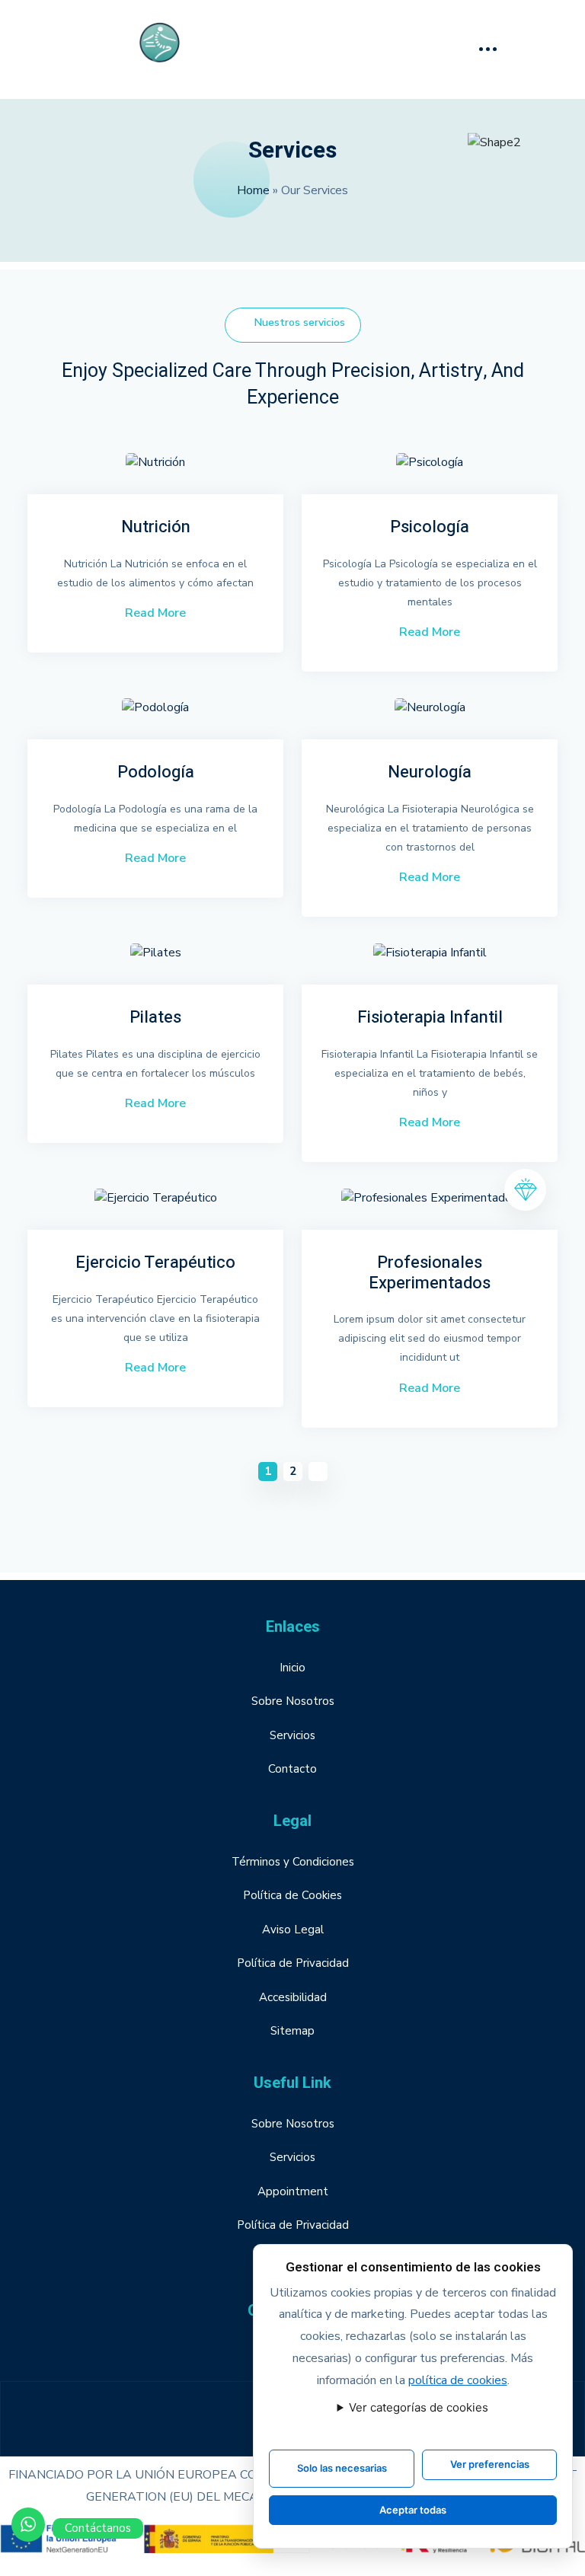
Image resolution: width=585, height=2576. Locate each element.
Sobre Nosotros (293, 1701)
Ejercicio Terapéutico (155, 1262)
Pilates (155, 1017)
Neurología (430, 772)
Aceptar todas (413, 2510)
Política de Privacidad (293, 1963)
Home (253, 190)
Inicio (292, 1668)
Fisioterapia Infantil (430, 1017)
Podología (156, 772)
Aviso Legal (293, 1930)
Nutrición (156, 527)
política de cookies (458, 2380)
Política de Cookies (292, 1895)
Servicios (292, 1735)
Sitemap (292, 2031)
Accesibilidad (293, 1997)
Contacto (292, 1769)
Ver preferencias (490, 2464)
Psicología (430, 527)
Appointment (293, 2191)
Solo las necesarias (342, 2468)
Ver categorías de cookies (419, 2407)
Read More (155, 613)
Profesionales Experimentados (430, 1273)
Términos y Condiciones (293, 1862)
